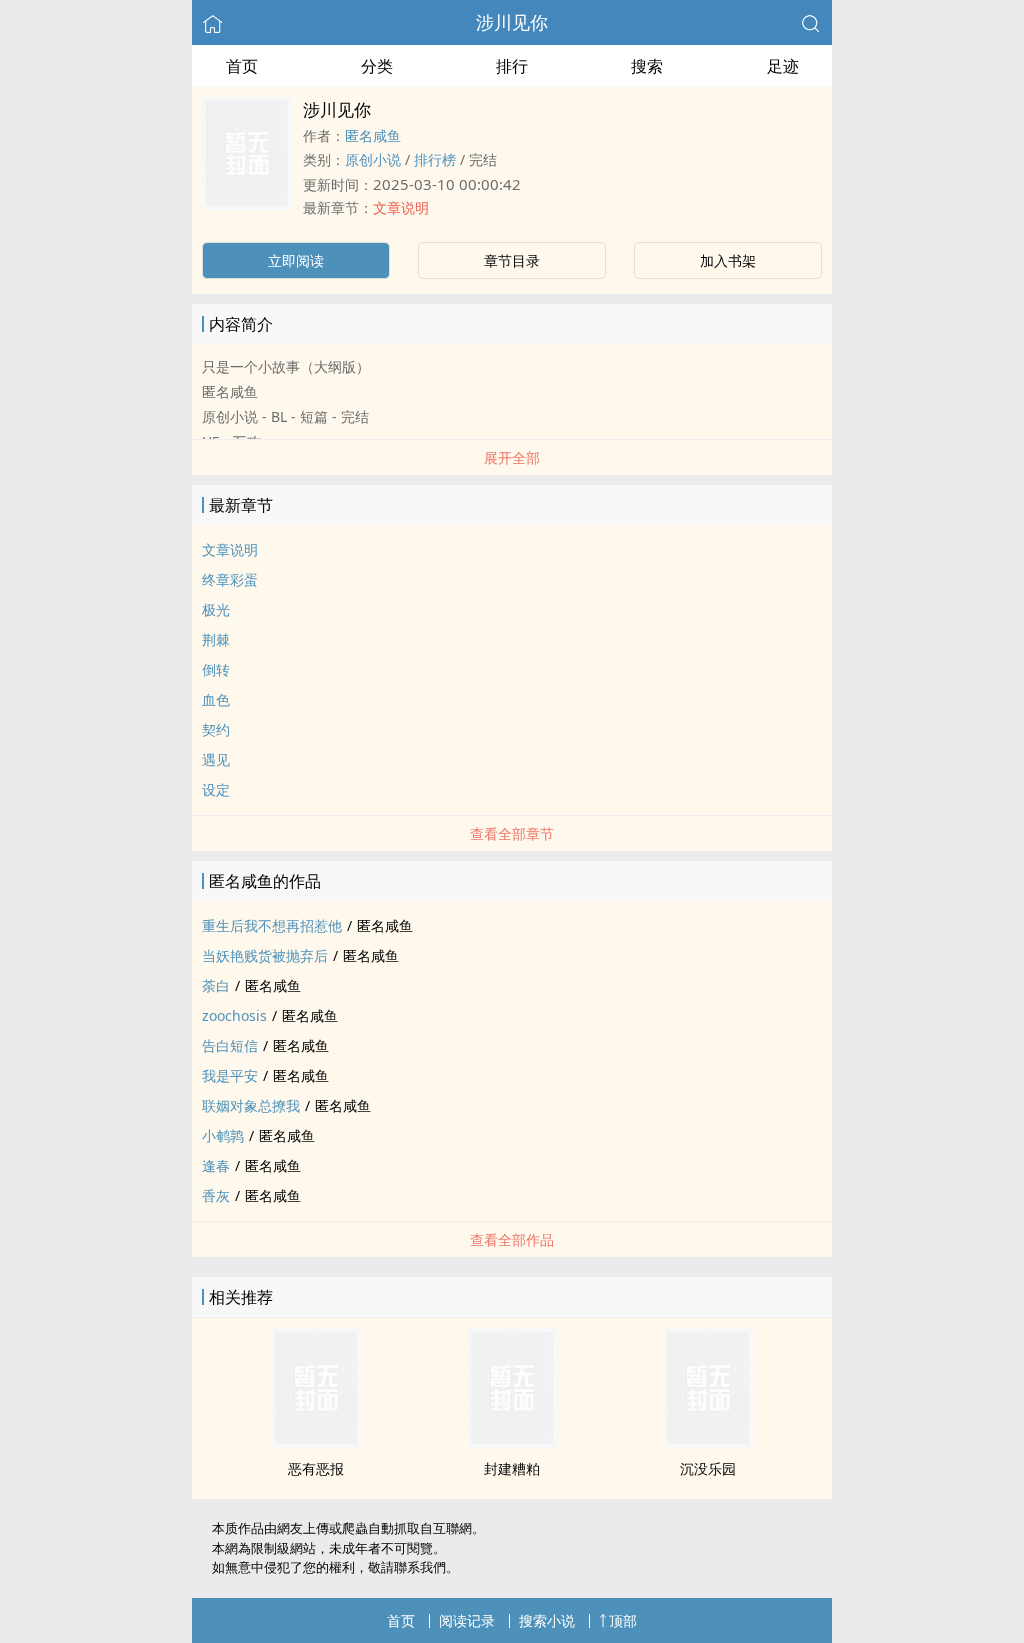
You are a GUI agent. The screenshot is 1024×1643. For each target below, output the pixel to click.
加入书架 (728, 260)
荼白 (216, 985)
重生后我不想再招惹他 (272, 925)
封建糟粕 (512, 1468)
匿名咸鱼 (373, 135)
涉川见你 (512, 22)
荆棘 (216, 639)
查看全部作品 (512, 1239)
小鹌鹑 (223, 1135)
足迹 (783, 66)
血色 (216, 699)
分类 (377, 66)
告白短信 (230, 1045)
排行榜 (435, 159)
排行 (512, 66)
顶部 (623, 1620)
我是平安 (230, 1075)
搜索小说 (547, 1620)
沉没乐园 (708, 1468)
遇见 (216, 759)
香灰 (216, 1195)
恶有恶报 (316, 1468)
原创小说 (373, 159)
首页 (242, 66)
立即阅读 (296, 260)
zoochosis (234, 1015)
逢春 (216, 1165)
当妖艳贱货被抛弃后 (265, 955)
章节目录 (512, 260)
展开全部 (512, 457)
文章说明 (401, 207)
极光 (216, 609)
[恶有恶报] (316, 1442)
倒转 (216, 669)
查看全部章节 (512, 833)
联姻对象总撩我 (251, 1105)
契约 (216, 729)
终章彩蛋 (230, 579)
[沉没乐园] (708, 1442)
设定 (216, 789)
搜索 (647, 66)
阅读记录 (467, 1620)
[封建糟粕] (512, 1442)
